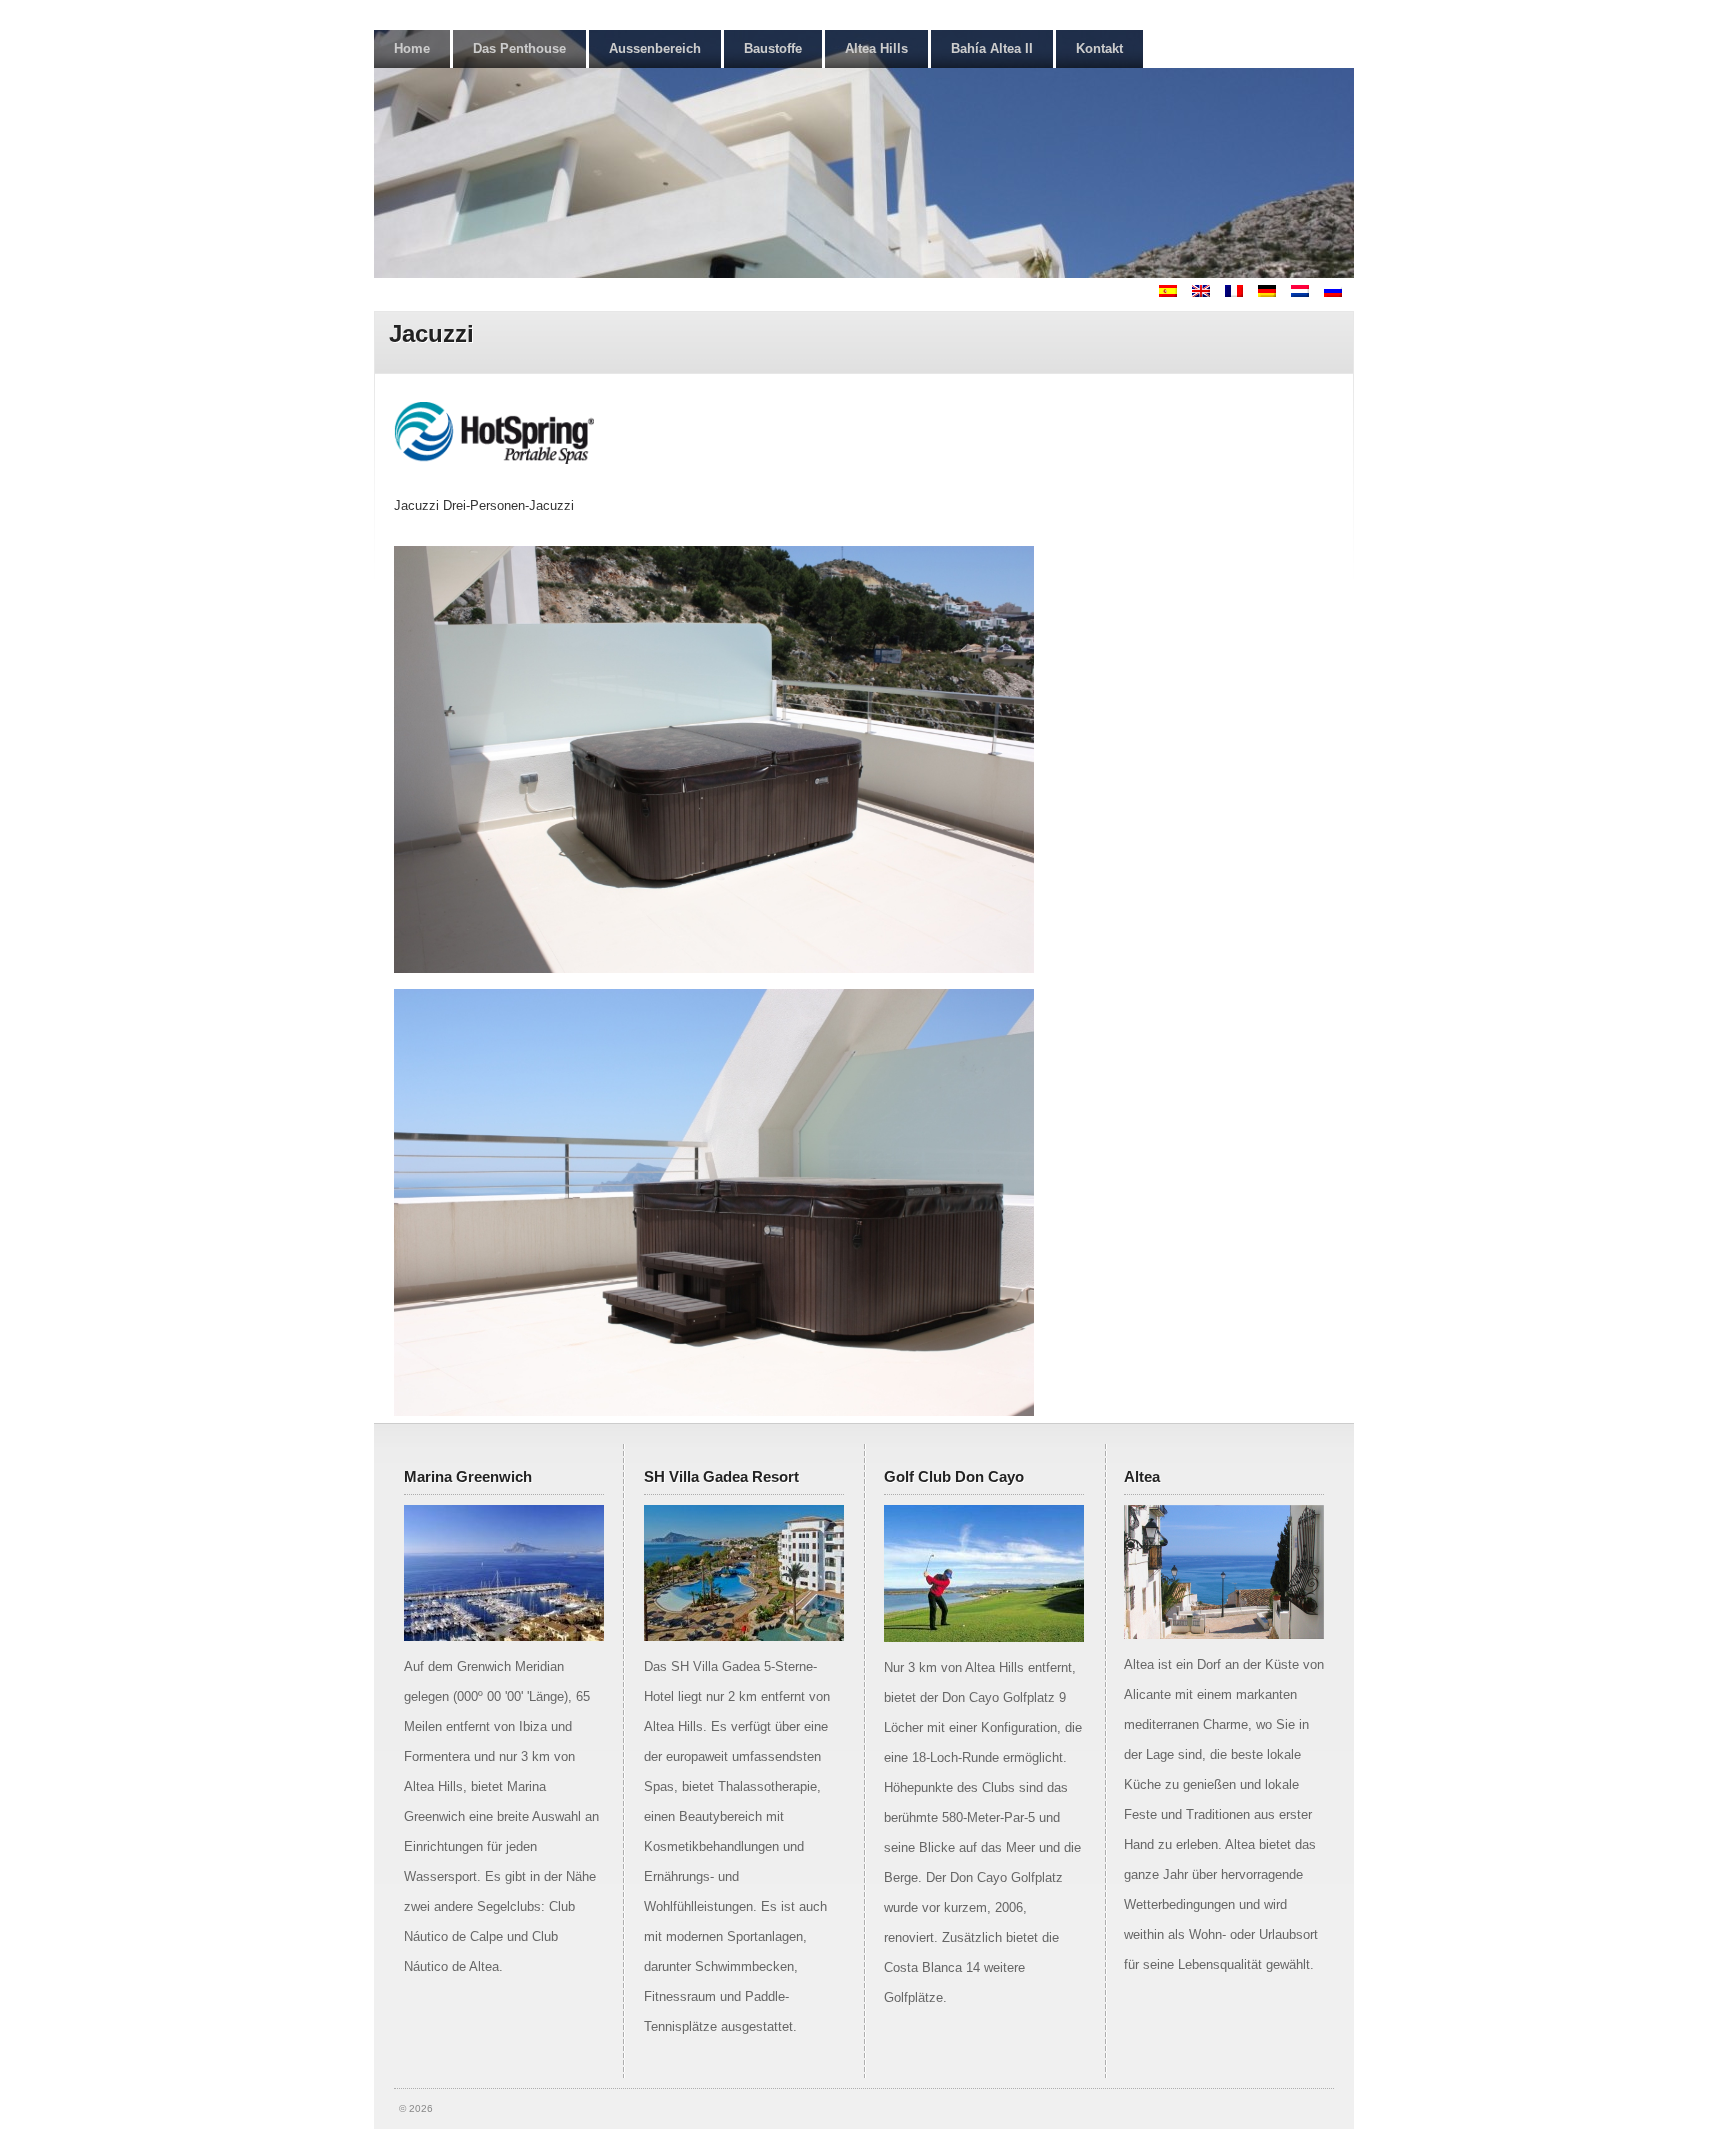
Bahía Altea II (992, 48)
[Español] (1174, 292)
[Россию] (1339, 292)
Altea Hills (876, 48)
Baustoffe (773, 48)
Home (412, 48)
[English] (1207, 292)
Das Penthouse (519, 48)
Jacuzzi (431, 333)
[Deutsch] (1273, 292)
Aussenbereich (655, 48)
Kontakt (1099, 48)
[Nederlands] (1306, 292)
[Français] (1240, 292)
